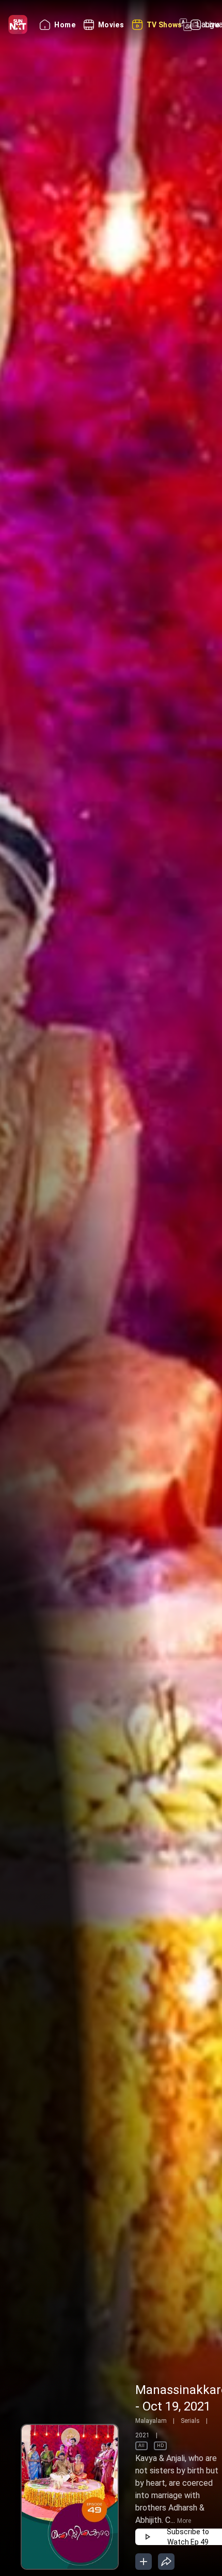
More (184, 2521)
